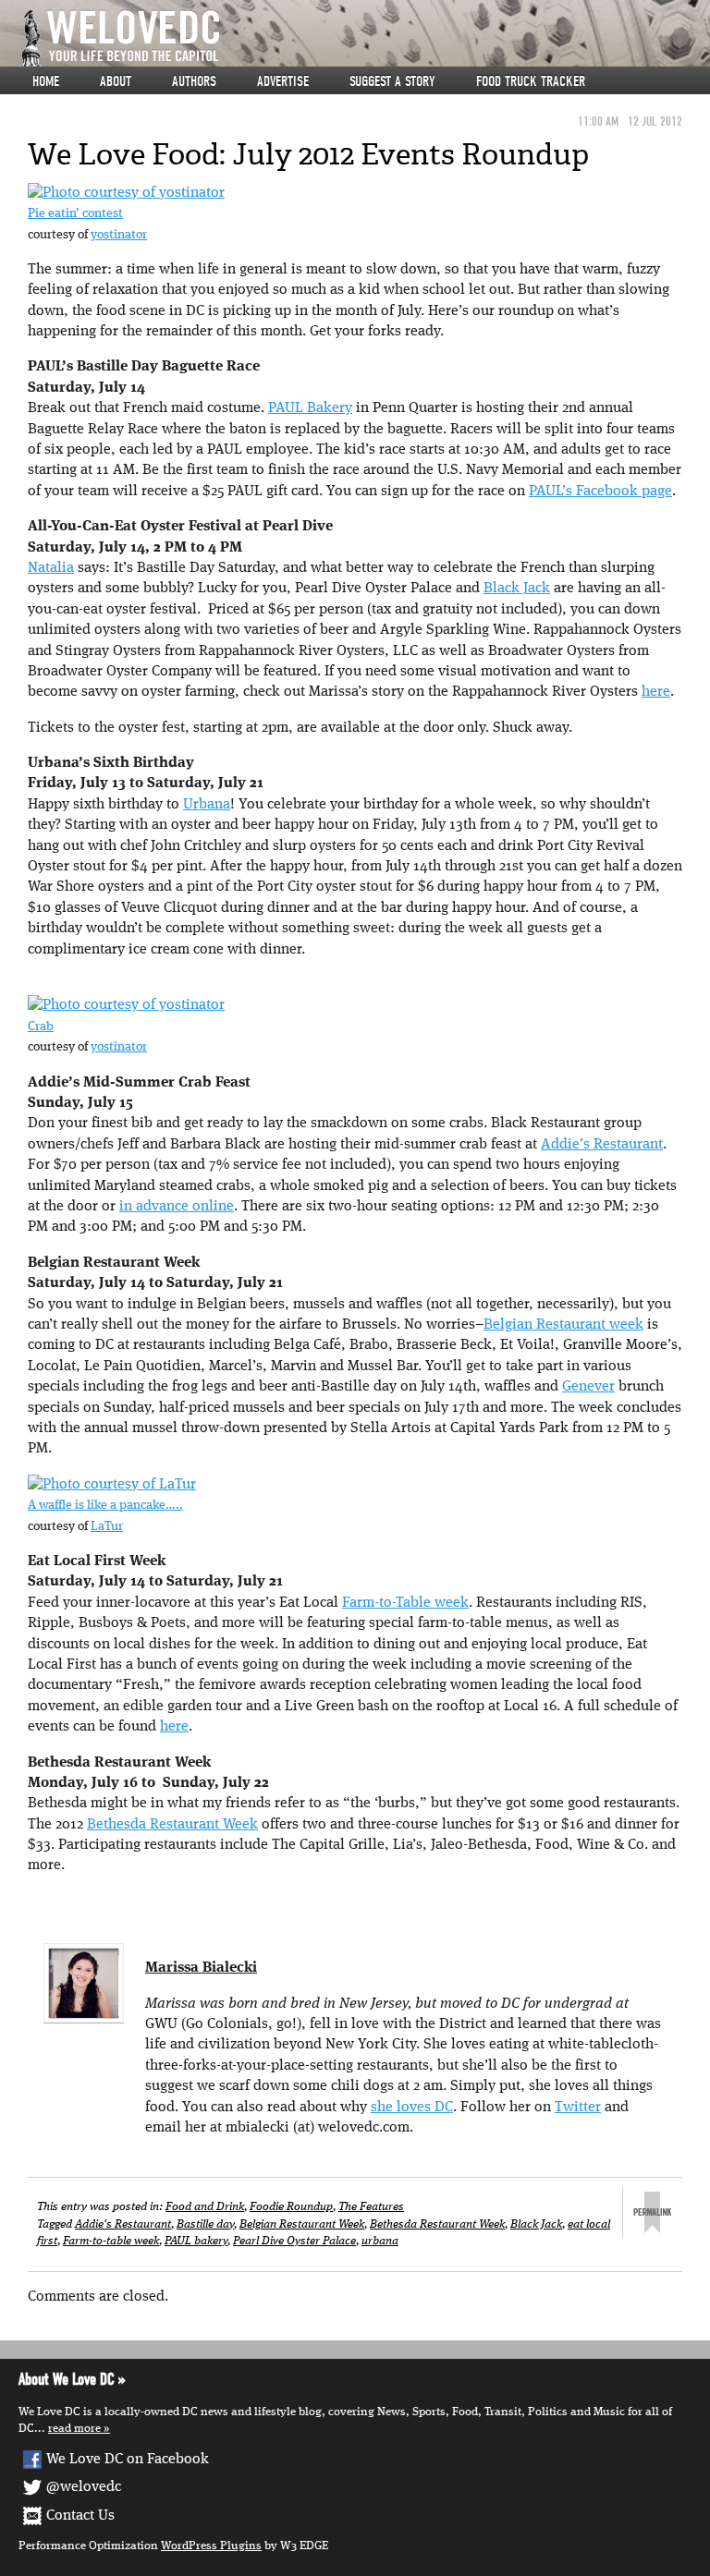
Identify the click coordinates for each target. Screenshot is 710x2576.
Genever (588, 1387)
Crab (41, 1027)
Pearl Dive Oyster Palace (294, 2241)
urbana (380, 2241)
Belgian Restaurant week (563, 1325)
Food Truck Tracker (531, 81)
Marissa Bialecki (201, 1968)
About (116, 81)
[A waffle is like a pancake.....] (112, 1485)
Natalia (51, 568)
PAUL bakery (196, 2241)
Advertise (283, 81)
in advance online (177, 1207)
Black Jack (517, 589)
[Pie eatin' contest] (126, 193)
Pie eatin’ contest (75, 214)
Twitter (578, 2108)
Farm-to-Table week (405, 1603)
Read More (74, 2429)
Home (46, 81)
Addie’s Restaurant (602, 1145)
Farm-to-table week (111, 2241)
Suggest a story (392, 81)
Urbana (207, 805)
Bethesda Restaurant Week (172, 1825)
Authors (194, 81)
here (656, 692)
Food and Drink (205, 2207)
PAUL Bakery (310, 408)
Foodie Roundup (291, 2207)
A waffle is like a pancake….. (105, 1506)
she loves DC (412, 2108)
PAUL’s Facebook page (600, 492)
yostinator (119, 235)
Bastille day (205, 2224)
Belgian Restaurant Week (302, 2224)
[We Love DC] (364, 38)
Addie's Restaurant (123, 2224)
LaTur (107, 1527)
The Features (371, 2207)
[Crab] (126, 1006)
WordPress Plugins (211, 2546)
